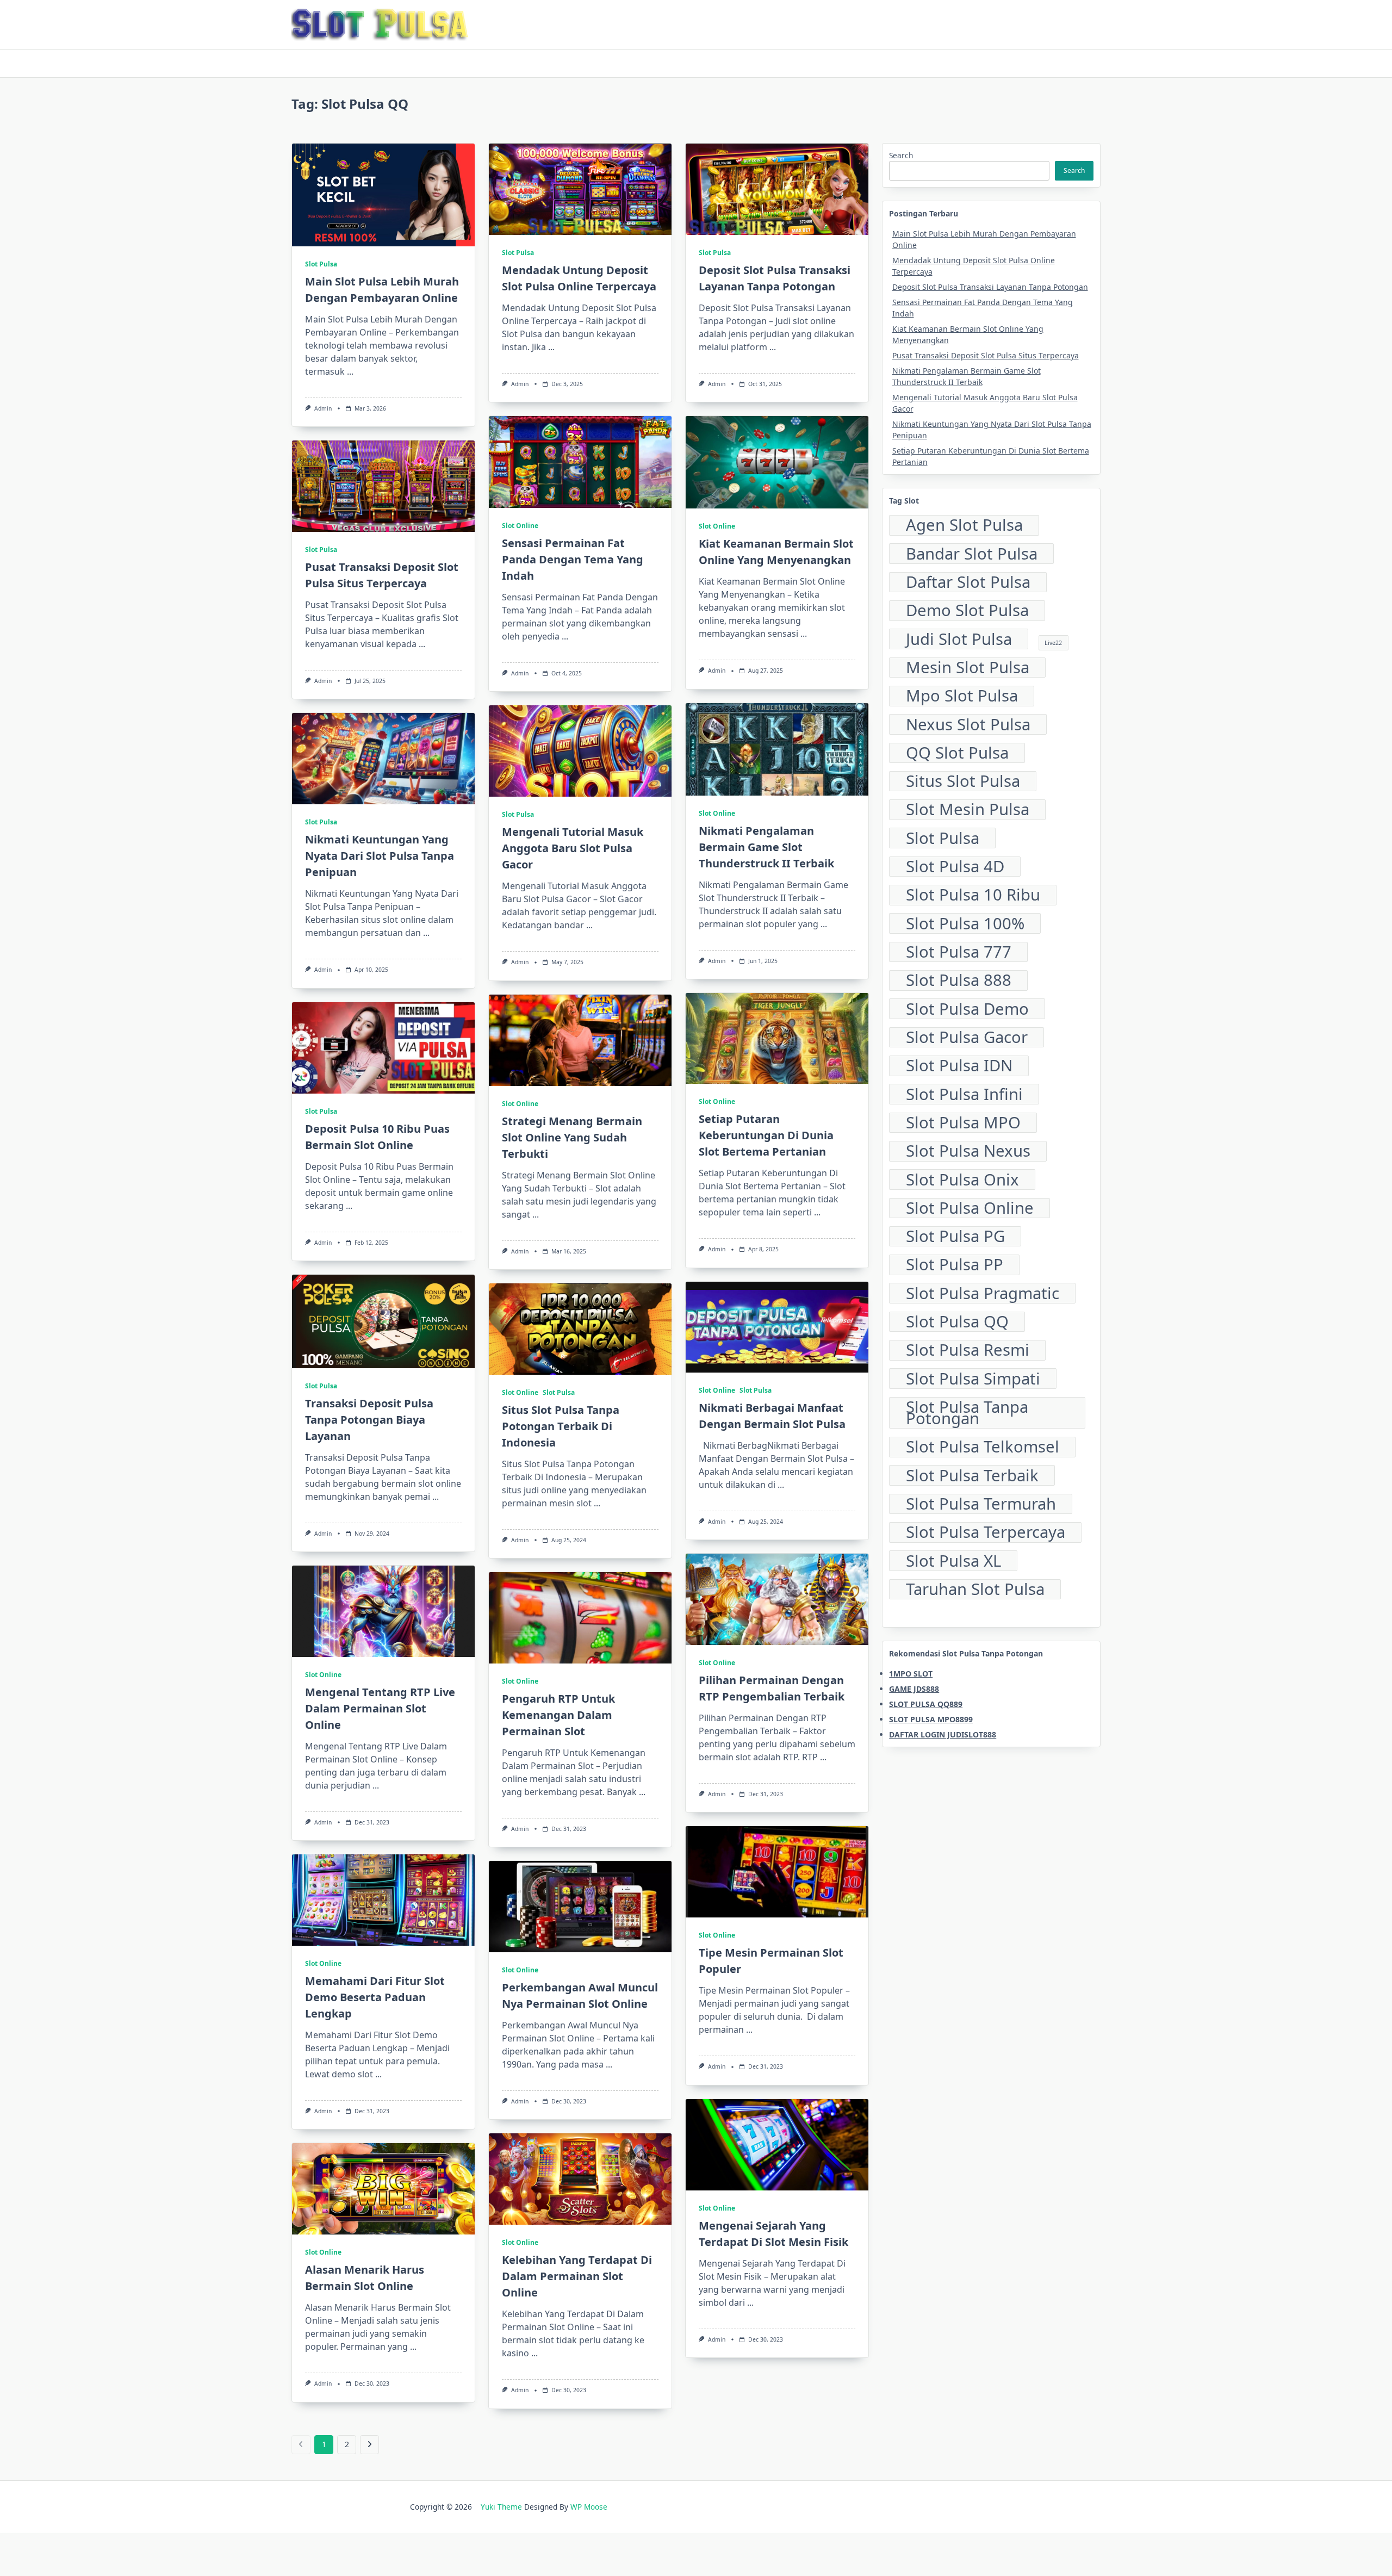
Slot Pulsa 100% (965, 923)
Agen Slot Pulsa (964, 525)
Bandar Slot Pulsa (972, 554)
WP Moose (589, 2507)
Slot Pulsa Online (970, 1208)
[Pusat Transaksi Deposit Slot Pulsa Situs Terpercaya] (383, 486)
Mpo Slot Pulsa (962, 696)
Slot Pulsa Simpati (973, 1379)
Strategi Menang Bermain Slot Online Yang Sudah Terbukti (572, 1137)
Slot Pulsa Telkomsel (983, 1447)
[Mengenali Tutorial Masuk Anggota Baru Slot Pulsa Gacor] (580, 751)
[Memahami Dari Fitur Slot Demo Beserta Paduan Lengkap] (383, 1900)
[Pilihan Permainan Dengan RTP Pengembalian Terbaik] (777, 1599)
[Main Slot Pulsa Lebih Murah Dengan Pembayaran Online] (383, 195)
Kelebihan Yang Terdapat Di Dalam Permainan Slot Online (577, 2276)
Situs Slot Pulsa (963, 781)
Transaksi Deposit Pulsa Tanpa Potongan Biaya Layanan (369, 1420)
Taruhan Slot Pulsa (975, 1590)
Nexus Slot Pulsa (968, 724)
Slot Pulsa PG (955, 1237)
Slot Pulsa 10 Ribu (973, 895)
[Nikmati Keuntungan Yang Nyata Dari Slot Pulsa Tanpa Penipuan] (383, 759)
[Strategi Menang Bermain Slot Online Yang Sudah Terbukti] (580, 1040)
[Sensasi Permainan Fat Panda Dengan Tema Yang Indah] (580, 462)
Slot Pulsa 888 (959, 980)
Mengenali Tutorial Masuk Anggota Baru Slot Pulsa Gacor (573, 848)
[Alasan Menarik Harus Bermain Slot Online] (383, 2189)
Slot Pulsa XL (953, 1561)
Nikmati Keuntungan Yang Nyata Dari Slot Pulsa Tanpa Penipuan (380, 856)
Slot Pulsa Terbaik (972, 1475)
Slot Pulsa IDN (959, 1066)
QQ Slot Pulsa (957, 753)
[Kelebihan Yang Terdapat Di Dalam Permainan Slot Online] (580, 2179)
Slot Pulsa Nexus (968, 1151)
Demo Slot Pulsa (967, 611)
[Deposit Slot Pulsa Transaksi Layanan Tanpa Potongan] (777, 189)
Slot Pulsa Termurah (981, 1504)
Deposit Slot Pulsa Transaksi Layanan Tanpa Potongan (990, 287)
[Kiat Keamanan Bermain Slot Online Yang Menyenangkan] (777, 462)
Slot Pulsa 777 (959, 952)
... (350, 371)
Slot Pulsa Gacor (967, 1038)
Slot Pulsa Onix (962, 1180)
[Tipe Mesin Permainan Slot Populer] (777, 1872)
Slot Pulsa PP (955, 1265)
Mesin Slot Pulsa (968, 668)
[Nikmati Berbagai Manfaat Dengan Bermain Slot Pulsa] (777, 1327)
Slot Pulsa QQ (957, 1322)
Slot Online (520, 526)
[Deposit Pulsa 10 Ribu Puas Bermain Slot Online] (383, 1048)
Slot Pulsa (321, 264)
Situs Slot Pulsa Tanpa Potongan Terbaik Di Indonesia (561, 1426)
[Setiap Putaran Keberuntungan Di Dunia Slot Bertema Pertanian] (777, 1039)
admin (323, 408)
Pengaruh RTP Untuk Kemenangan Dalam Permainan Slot (558, 1715)
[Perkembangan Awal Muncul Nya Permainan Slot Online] (580, 1907)
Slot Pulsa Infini (964, 1094)
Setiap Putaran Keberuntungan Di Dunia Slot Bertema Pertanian (766, 1135)
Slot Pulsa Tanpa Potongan (967, 1413)
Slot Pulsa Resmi (968, 1350)
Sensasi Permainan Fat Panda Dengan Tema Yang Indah (573, 559)
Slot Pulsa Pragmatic (983, 1293)
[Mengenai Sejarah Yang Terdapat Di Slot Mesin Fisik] (777, 2145)
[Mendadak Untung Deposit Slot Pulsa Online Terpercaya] (580, 189)
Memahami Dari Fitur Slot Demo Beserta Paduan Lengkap (375, 1997)
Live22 (1053, 643)
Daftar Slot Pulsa (968, 582)
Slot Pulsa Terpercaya (986, 1532)
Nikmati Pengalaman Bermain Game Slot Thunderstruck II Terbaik (766, 847)
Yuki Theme (501, 2507)
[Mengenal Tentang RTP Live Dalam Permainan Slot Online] (383, 1611)
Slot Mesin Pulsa (968, 810)
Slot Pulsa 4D (955, 867)
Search (901, 155)
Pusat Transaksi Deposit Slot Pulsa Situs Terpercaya (986, 355)
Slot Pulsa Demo (967, 1009)
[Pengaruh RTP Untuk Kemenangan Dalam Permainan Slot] (580, 1618)
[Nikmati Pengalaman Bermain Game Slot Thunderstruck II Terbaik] (777, 749)
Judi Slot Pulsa (959, 639)
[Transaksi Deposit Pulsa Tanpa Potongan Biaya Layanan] (383, 1321)
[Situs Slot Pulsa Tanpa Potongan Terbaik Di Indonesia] (580, 1329)
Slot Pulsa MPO (963, 1123)
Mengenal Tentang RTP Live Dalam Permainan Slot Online (380, 1708)
